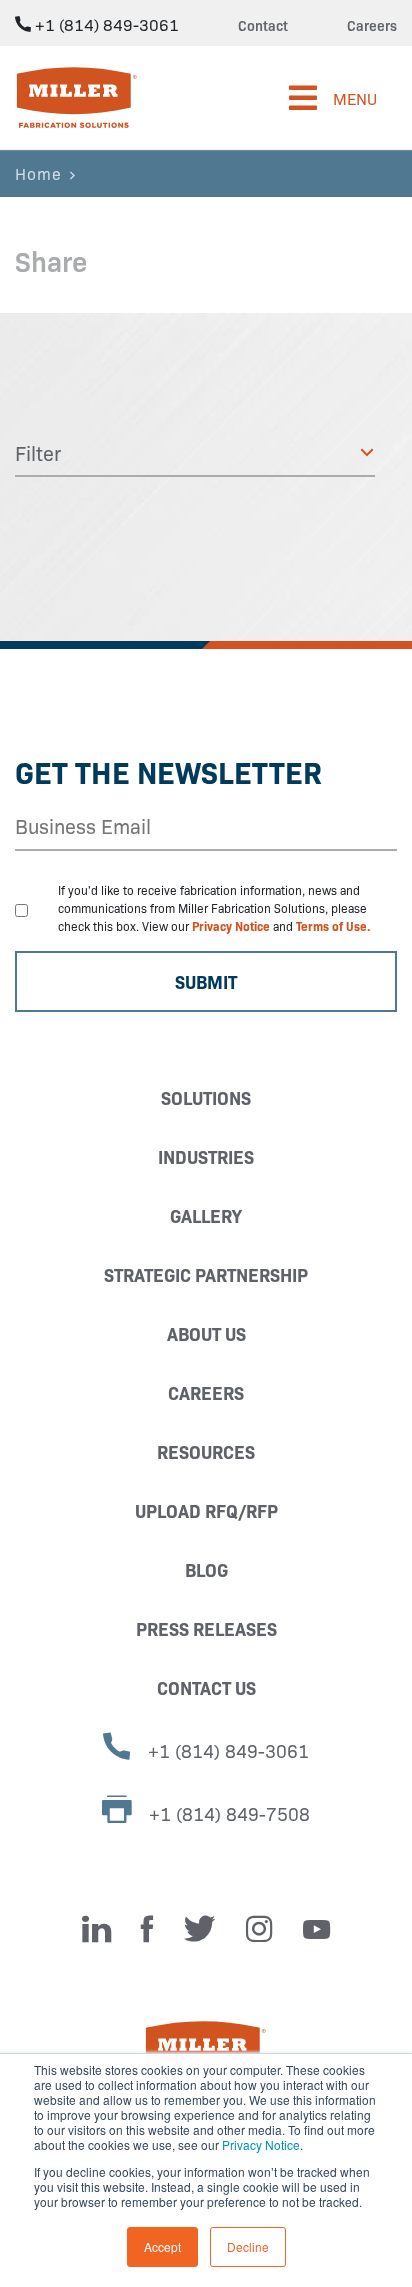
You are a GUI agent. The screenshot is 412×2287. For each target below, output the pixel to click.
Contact (263, 25)
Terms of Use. (333, 925)
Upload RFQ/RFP (206, 1510)
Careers (372, 25)
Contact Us (206, 1687)
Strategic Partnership (206, 1274)
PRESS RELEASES (206, 1628)
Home (38, 173)
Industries (206, 1156)
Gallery (206, 1215)
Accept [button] (162, 2246)
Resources (206, 1451)
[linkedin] (96, 1929)
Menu (355, 98)
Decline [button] (248, 2246)
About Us (206, 1333)
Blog (206, 1569)
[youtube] (316, 1929)
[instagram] (259, 1929)
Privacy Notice (261, 2144)
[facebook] (147, 1929)
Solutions (206, 1097)
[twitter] (200, 1929)
